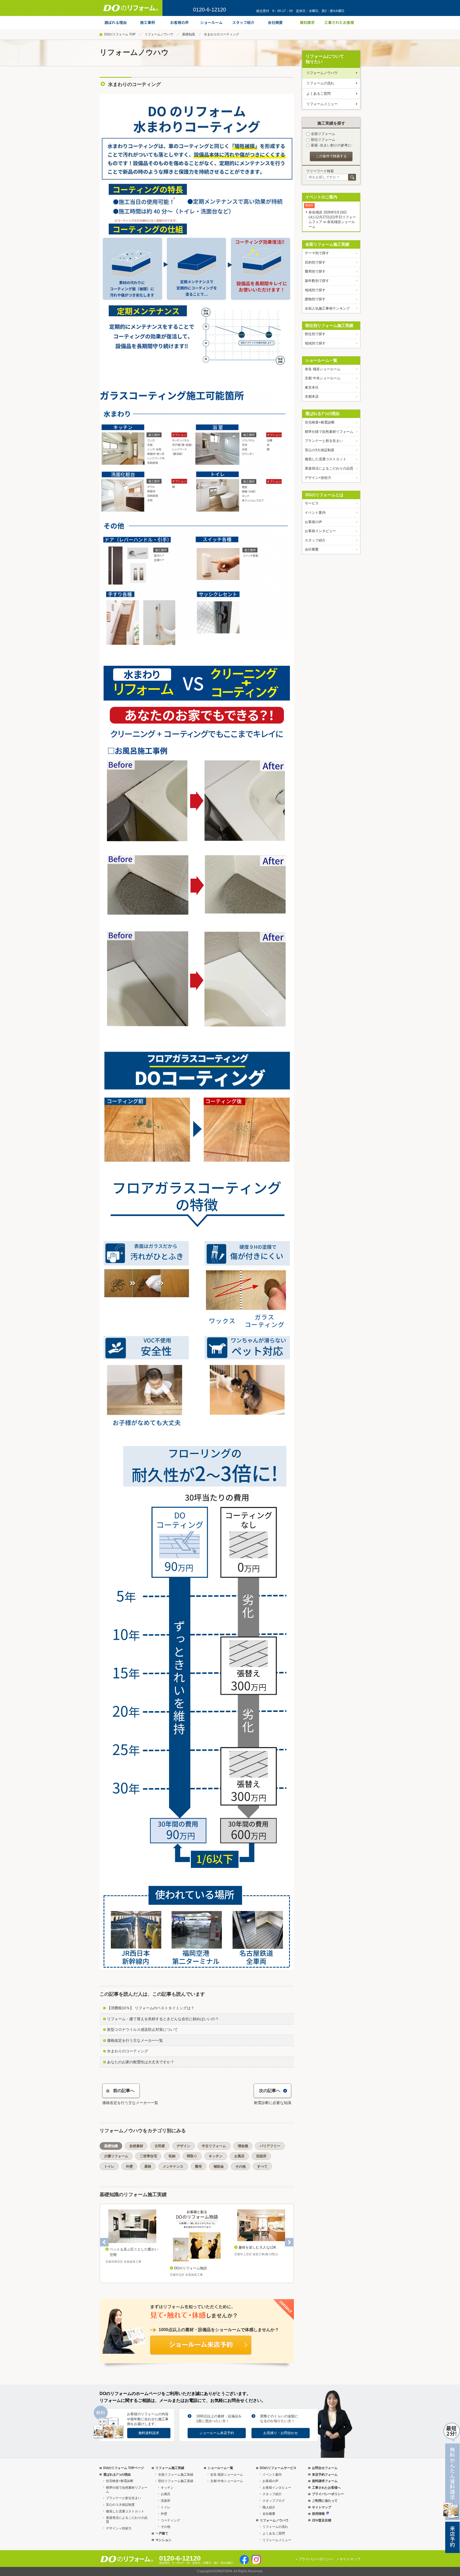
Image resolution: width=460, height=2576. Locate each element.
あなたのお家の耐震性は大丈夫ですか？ (141, 2062)
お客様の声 (313, 522)
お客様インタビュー (320, 531)
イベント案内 (315, 513)
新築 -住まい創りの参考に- (332, 145)
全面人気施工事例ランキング (327, 308)
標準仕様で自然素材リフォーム (329, 432)
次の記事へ (270, 2091)
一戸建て (162, 2533)
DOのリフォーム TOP (120, 34)
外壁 (129, 2166)
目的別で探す (315, 262)
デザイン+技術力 (318, 478)
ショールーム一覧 (321, 360)
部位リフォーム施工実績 (176, 2481)
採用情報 (318, 2514)
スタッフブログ (274, 2501)
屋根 (148, 2166)
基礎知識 (188, 34)
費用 (198, 2166)
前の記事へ (124, 2091)
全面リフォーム (323, 134)
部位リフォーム (323, 140)
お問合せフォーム (325, 2468)
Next (289, 2242)
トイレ (109, 2166)
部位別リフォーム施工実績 (329, 325)
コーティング (170, 2520)
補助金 (219, 2166)
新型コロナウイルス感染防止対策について (142, 2029)
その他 (241, 2166)
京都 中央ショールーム (323, 378)
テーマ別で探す (317, 253)
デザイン (183, 2146)
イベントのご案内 (321, 197)
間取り (192, 2156)
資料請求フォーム (325, 2481)
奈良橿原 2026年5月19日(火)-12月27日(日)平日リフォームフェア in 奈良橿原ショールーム (332, 219)
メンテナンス (173, 2166)
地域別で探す (315, 290)
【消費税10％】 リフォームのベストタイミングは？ (151, 2008)
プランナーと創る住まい (324, 441)
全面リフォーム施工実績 (327, 244)
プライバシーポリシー (328, 2494)
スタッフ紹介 (315, 540)
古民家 (160, 2146)
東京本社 (312, 387)
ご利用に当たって (325, 2501)
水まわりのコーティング (128, 2051)
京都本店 (312, 397)
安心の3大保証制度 (320, 450)
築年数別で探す (317, 281)
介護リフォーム (116, 2156)
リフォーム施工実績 (170, 2468)
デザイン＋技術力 (119, 2528)
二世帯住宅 (148, 2156)
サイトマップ (322, 2507)
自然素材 (136, 2146)
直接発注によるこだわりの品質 (329, 468)
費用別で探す (315, 271)
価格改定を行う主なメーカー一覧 (135, 2040)
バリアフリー (270, 2146)
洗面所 (261, 2156)
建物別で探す (315, 299)
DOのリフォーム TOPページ (124, 2468)
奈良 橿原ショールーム (323, 369)
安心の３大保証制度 (120, 2505)
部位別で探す (315, 334)
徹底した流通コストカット (326, 459)
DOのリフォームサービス (278, 2468)
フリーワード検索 (320, 171)
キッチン (216, 2156)
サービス (312, 503)
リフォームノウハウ (159, 34)
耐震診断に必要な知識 (273, 2103)
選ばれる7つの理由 (322, 414)
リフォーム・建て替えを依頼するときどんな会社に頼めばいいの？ (163, 2019)
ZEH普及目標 (322, 2520)
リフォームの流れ (320, 83)
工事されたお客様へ (326, 2488)
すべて (262, 2166)
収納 (172, 2156)
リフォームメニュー (322, 104)
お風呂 (239, 2156)
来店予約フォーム (325, 2475)
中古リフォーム (214, 2146)
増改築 (243, 2146)
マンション (163, 2540)
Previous (104, 2242)
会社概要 (312, 549)
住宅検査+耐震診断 (320, 422)
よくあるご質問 (319, 94)
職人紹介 (269, 2507)
